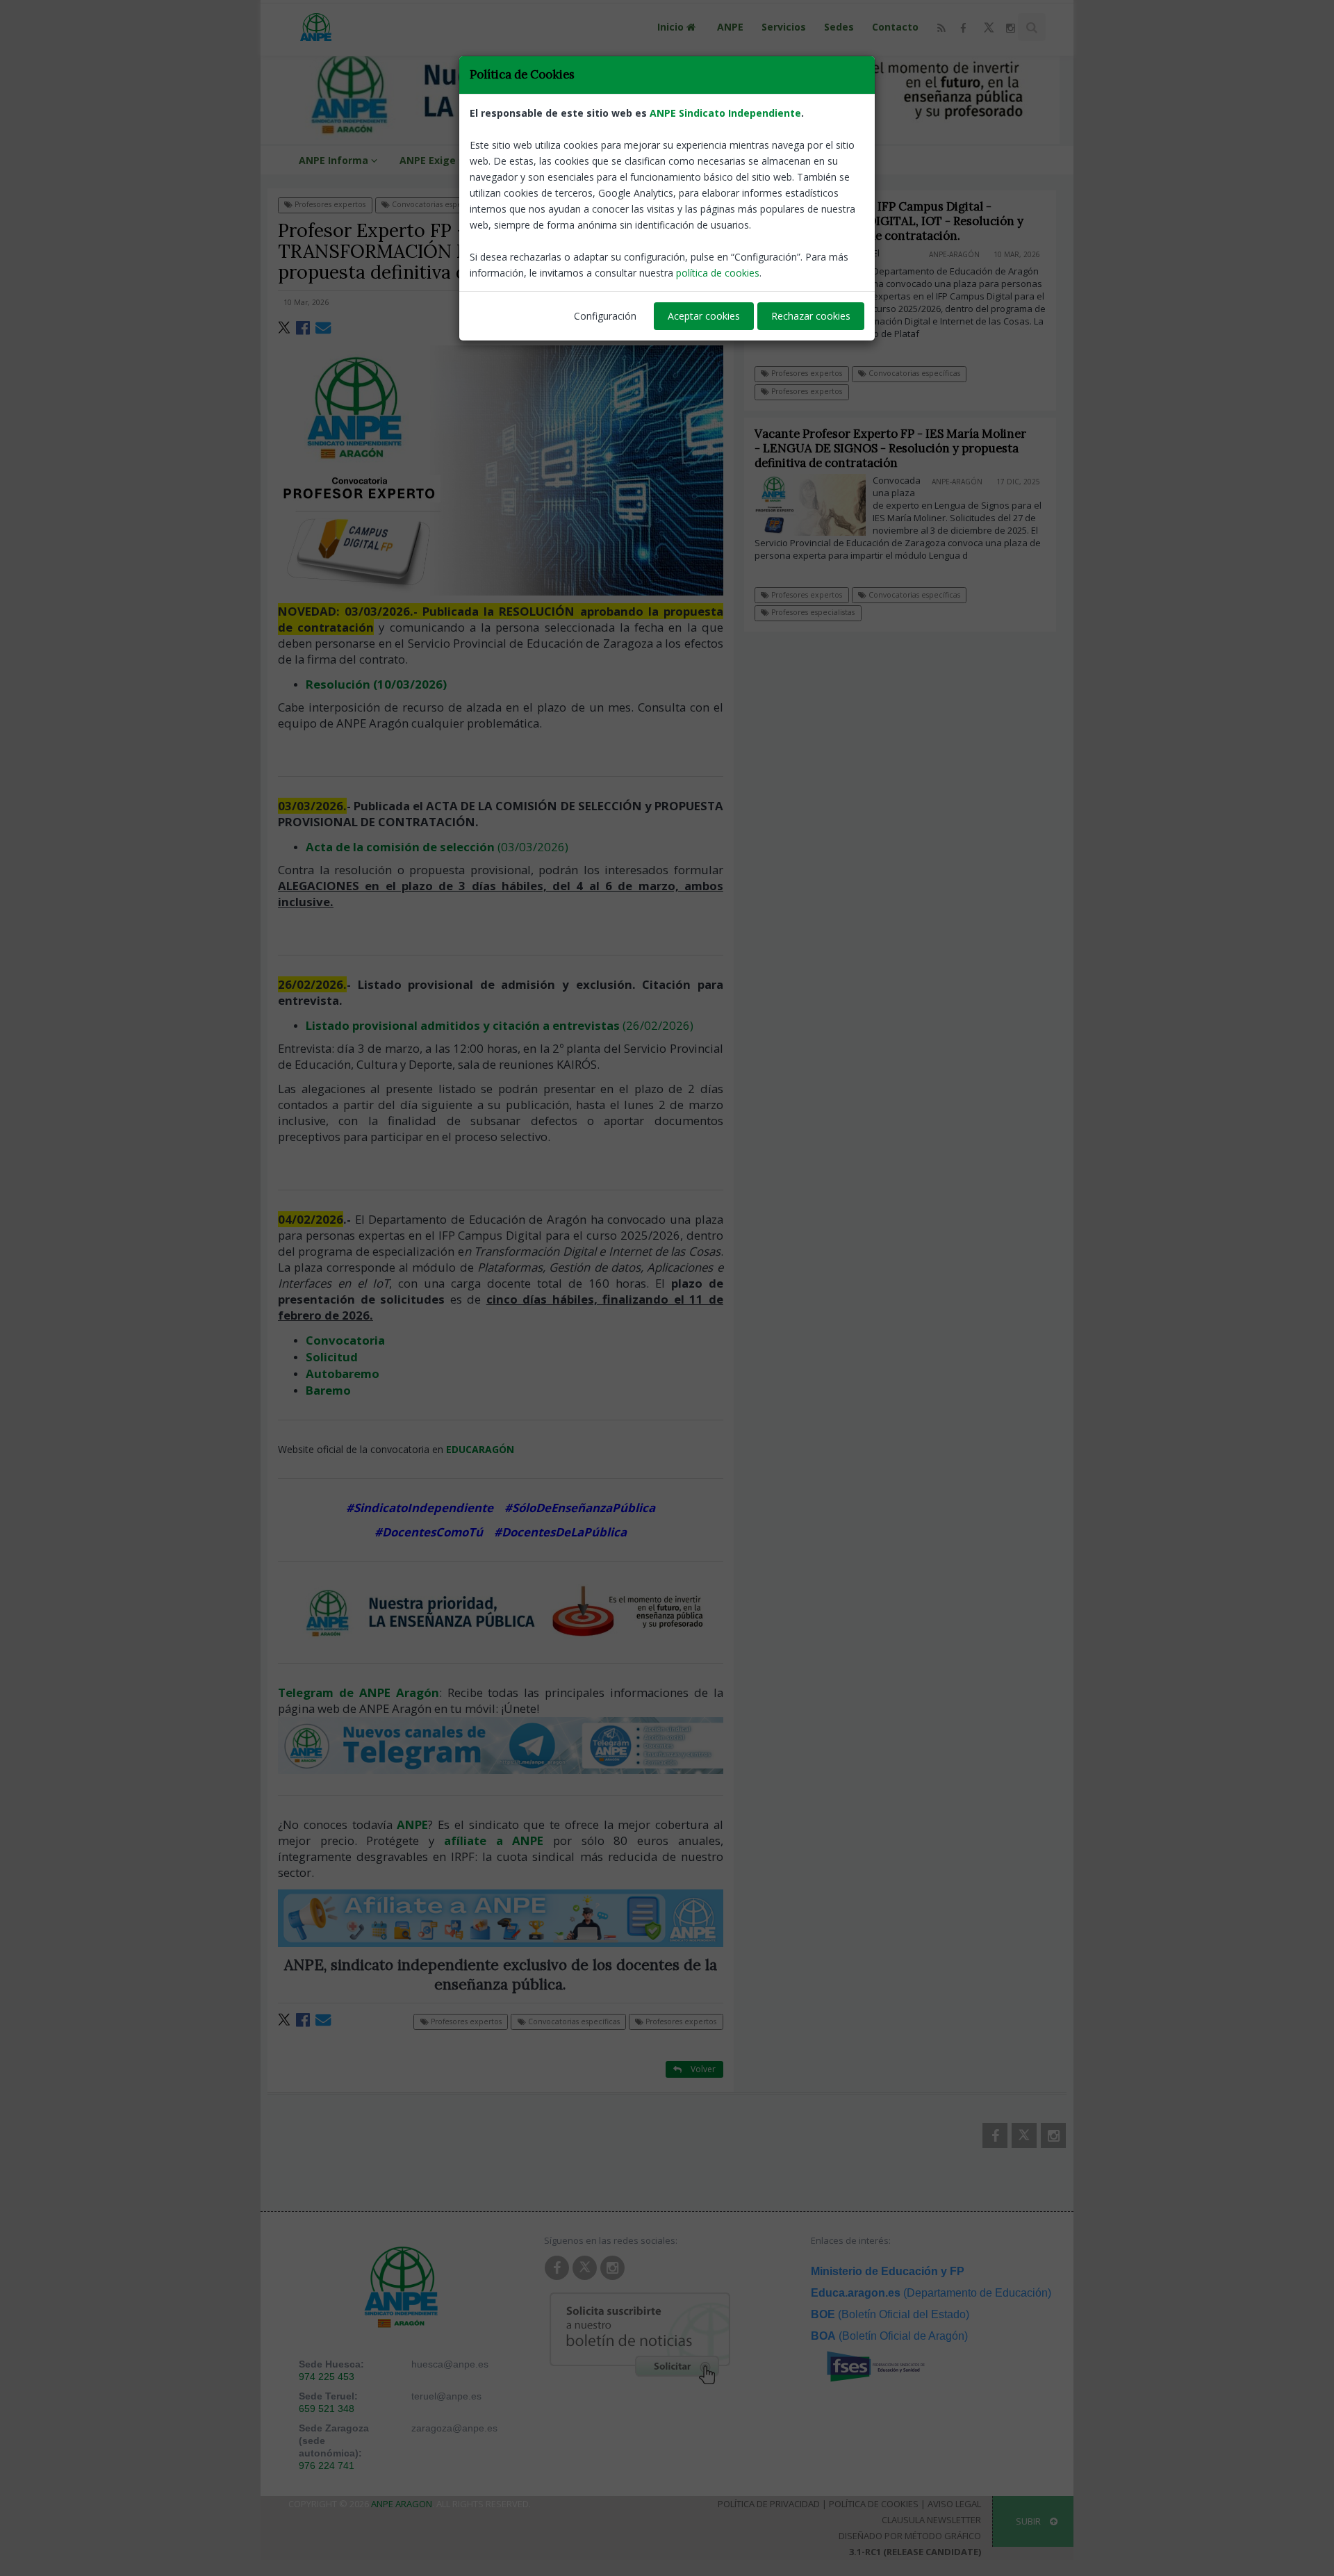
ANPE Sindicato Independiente (725, 113)
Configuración (605, 316)
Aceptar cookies (704, 316)
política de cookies (718, 273)
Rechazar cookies (811, 316)
